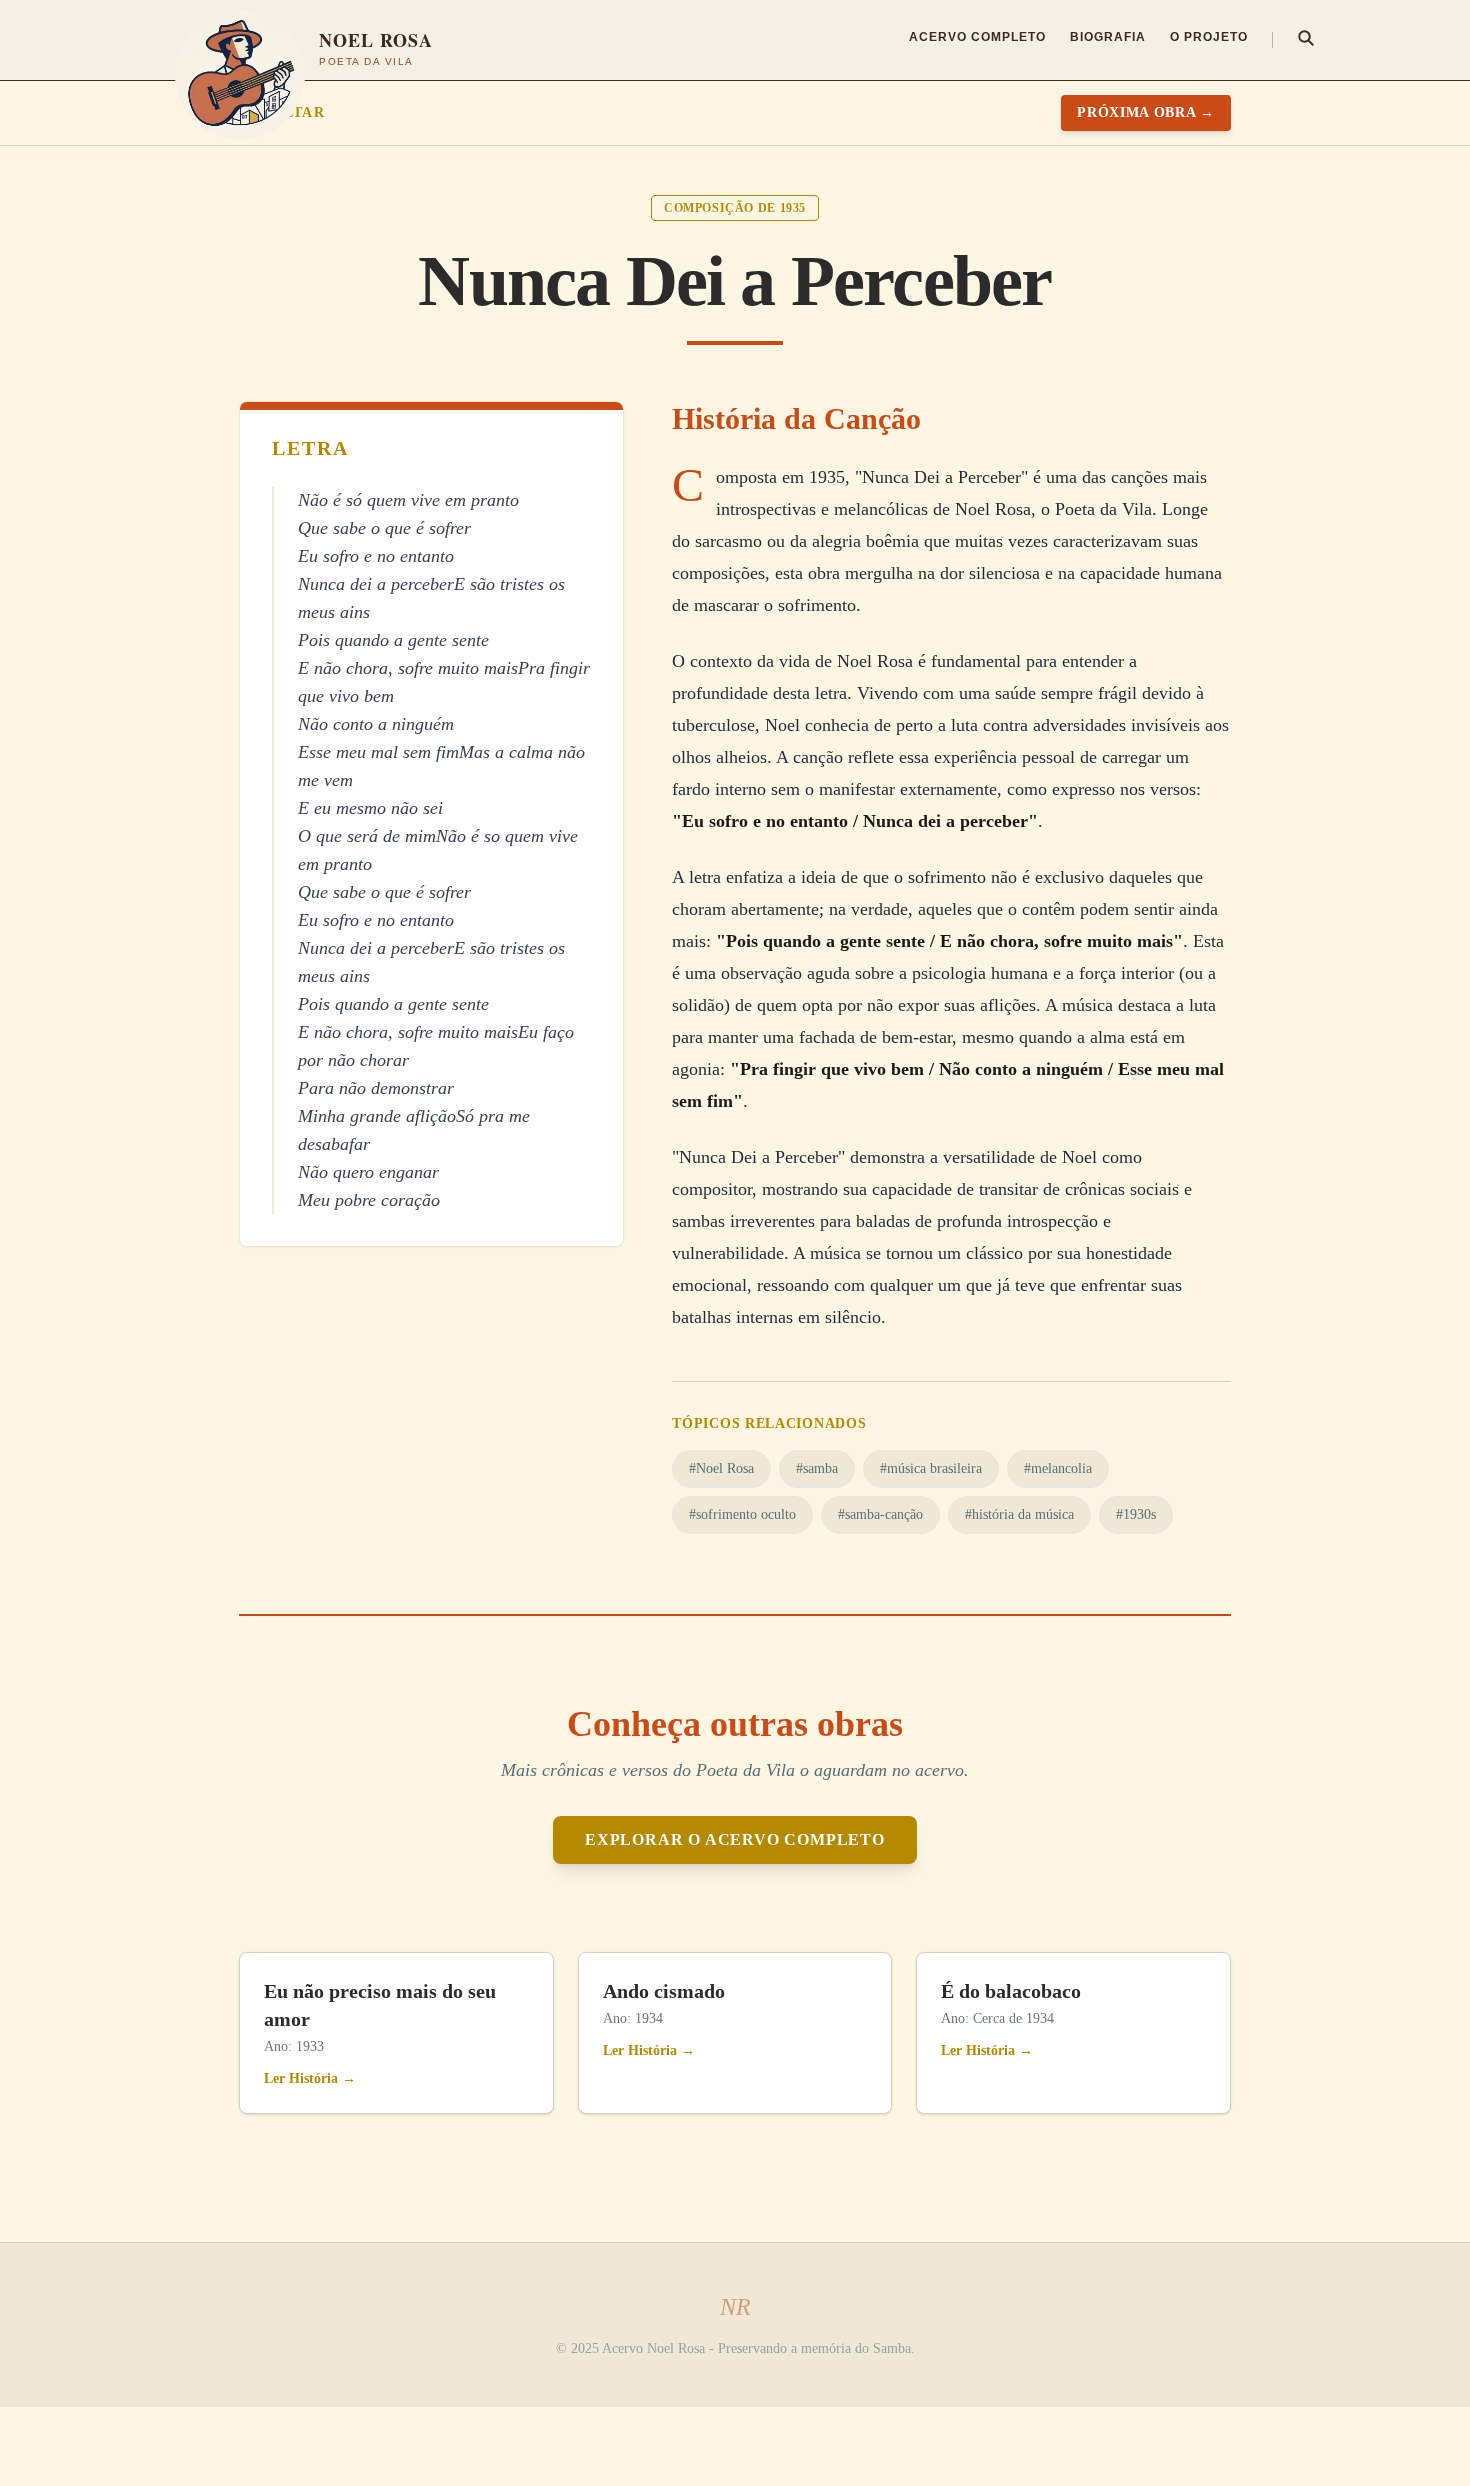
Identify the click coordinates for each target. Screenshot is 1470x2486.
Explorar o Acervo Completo (735, 1839)
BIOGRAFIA (1108, 37)
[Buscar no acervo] (1306, 40)
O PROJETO (1209, 37)
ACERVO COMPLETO (977, 37)
